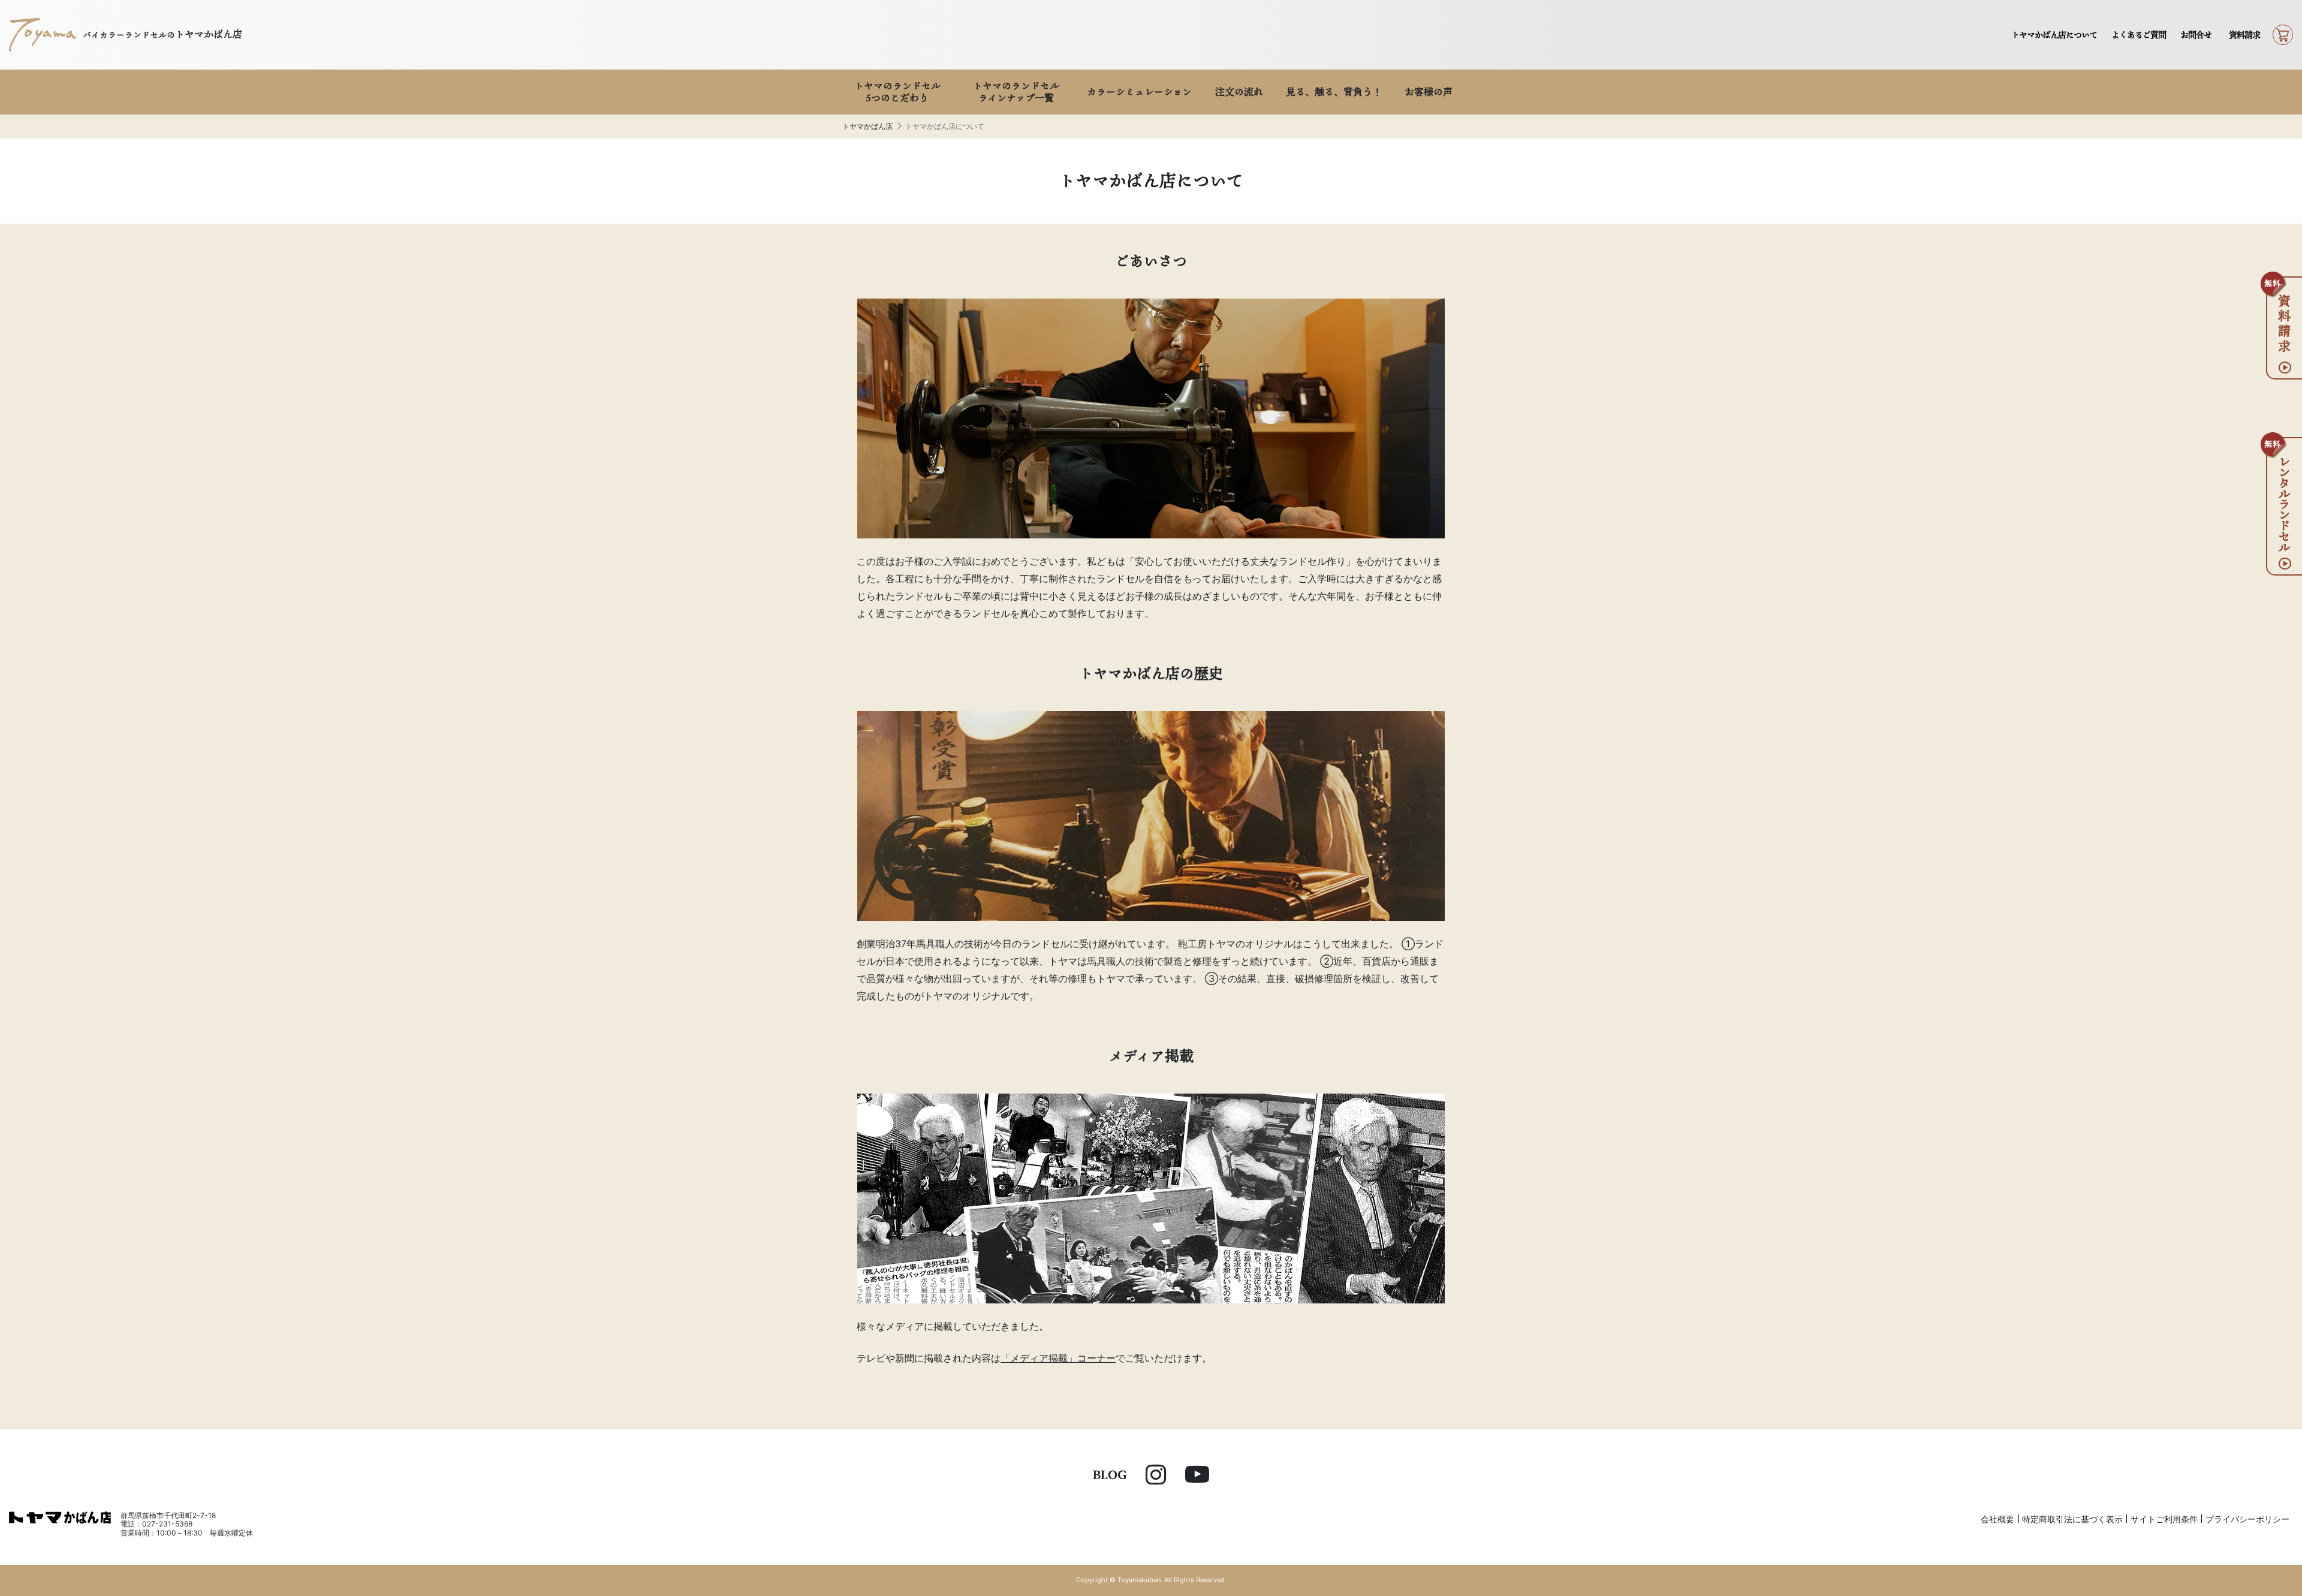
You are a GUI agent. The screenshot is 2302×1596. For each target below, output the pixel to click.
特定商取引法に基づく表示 (2072, 1519)
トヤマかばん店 (867, 126)
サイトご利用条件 (2164, 1519)
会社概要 (1997, 1519)
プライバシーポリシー (2247, 1519)
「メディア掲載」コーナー (1058, 1358)
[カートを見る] (2283, 35)
